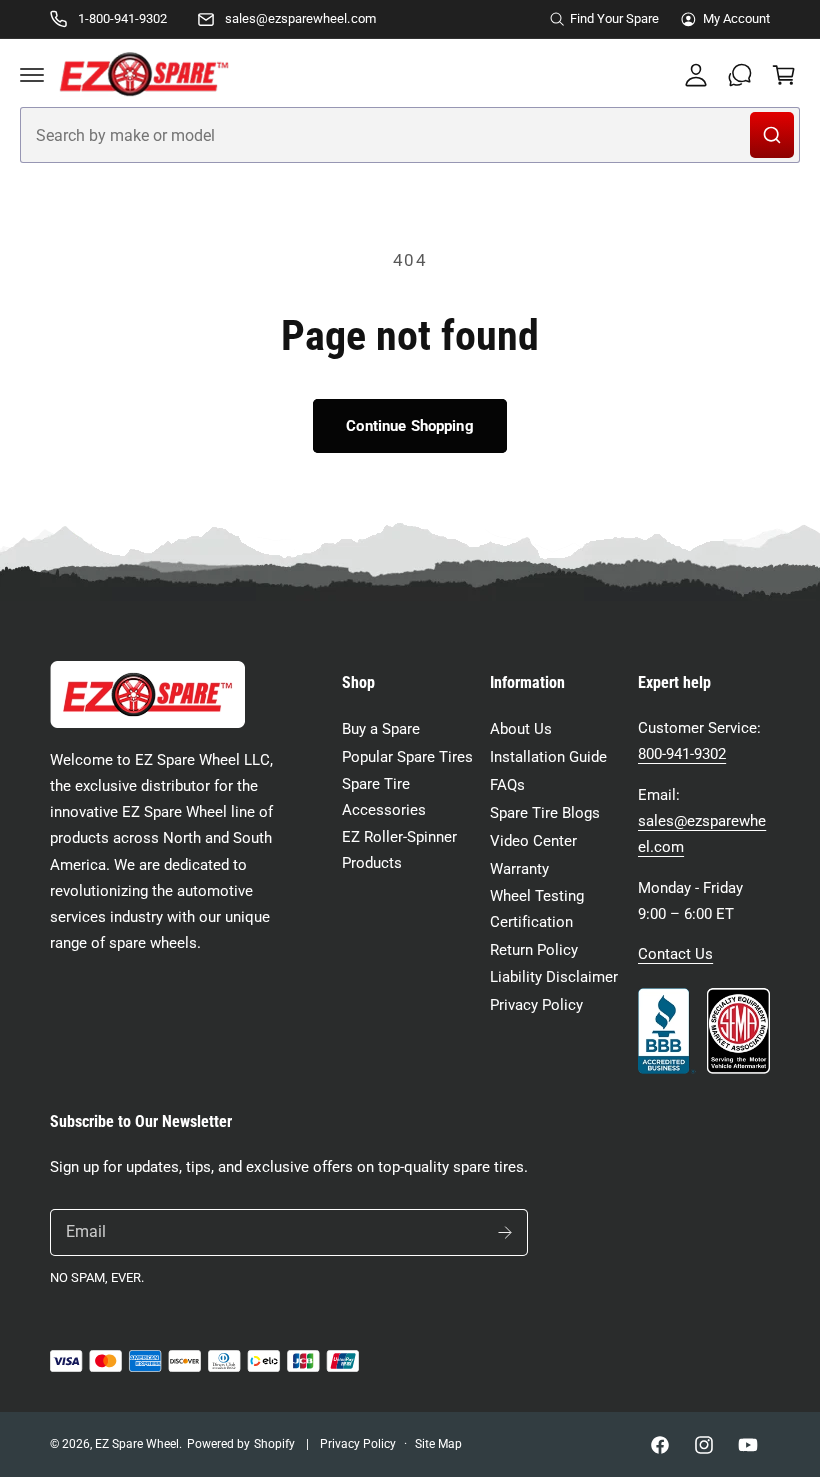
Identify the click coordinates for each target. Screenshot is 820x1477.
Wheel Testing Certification (537, 909)
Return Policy (534, 950)
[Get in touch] (740, 75)
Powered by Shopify (240, 1444)
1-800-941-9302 (122, 18)
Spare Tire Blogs (545, 813)
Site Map (438, 1444)
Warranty (519, 869)
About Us (521, 729)
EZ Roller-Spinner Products (399, 850)
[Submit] (772, 135)
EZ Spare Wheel (137, 1444)
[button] (32, 75)
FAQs (507, 785)
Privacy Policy (536, 1005)
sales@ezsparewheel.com (300, 18)
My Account (736, 18)
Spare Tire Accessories (384, 797)
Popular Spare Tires (407, 757)
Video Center (533, 841)
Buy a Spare (381, 729)
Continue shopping (410, 426)
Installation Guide (548, 757)
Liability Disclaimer (554, 977)
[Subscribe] (505, 1232)
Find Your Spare (614, 18)
